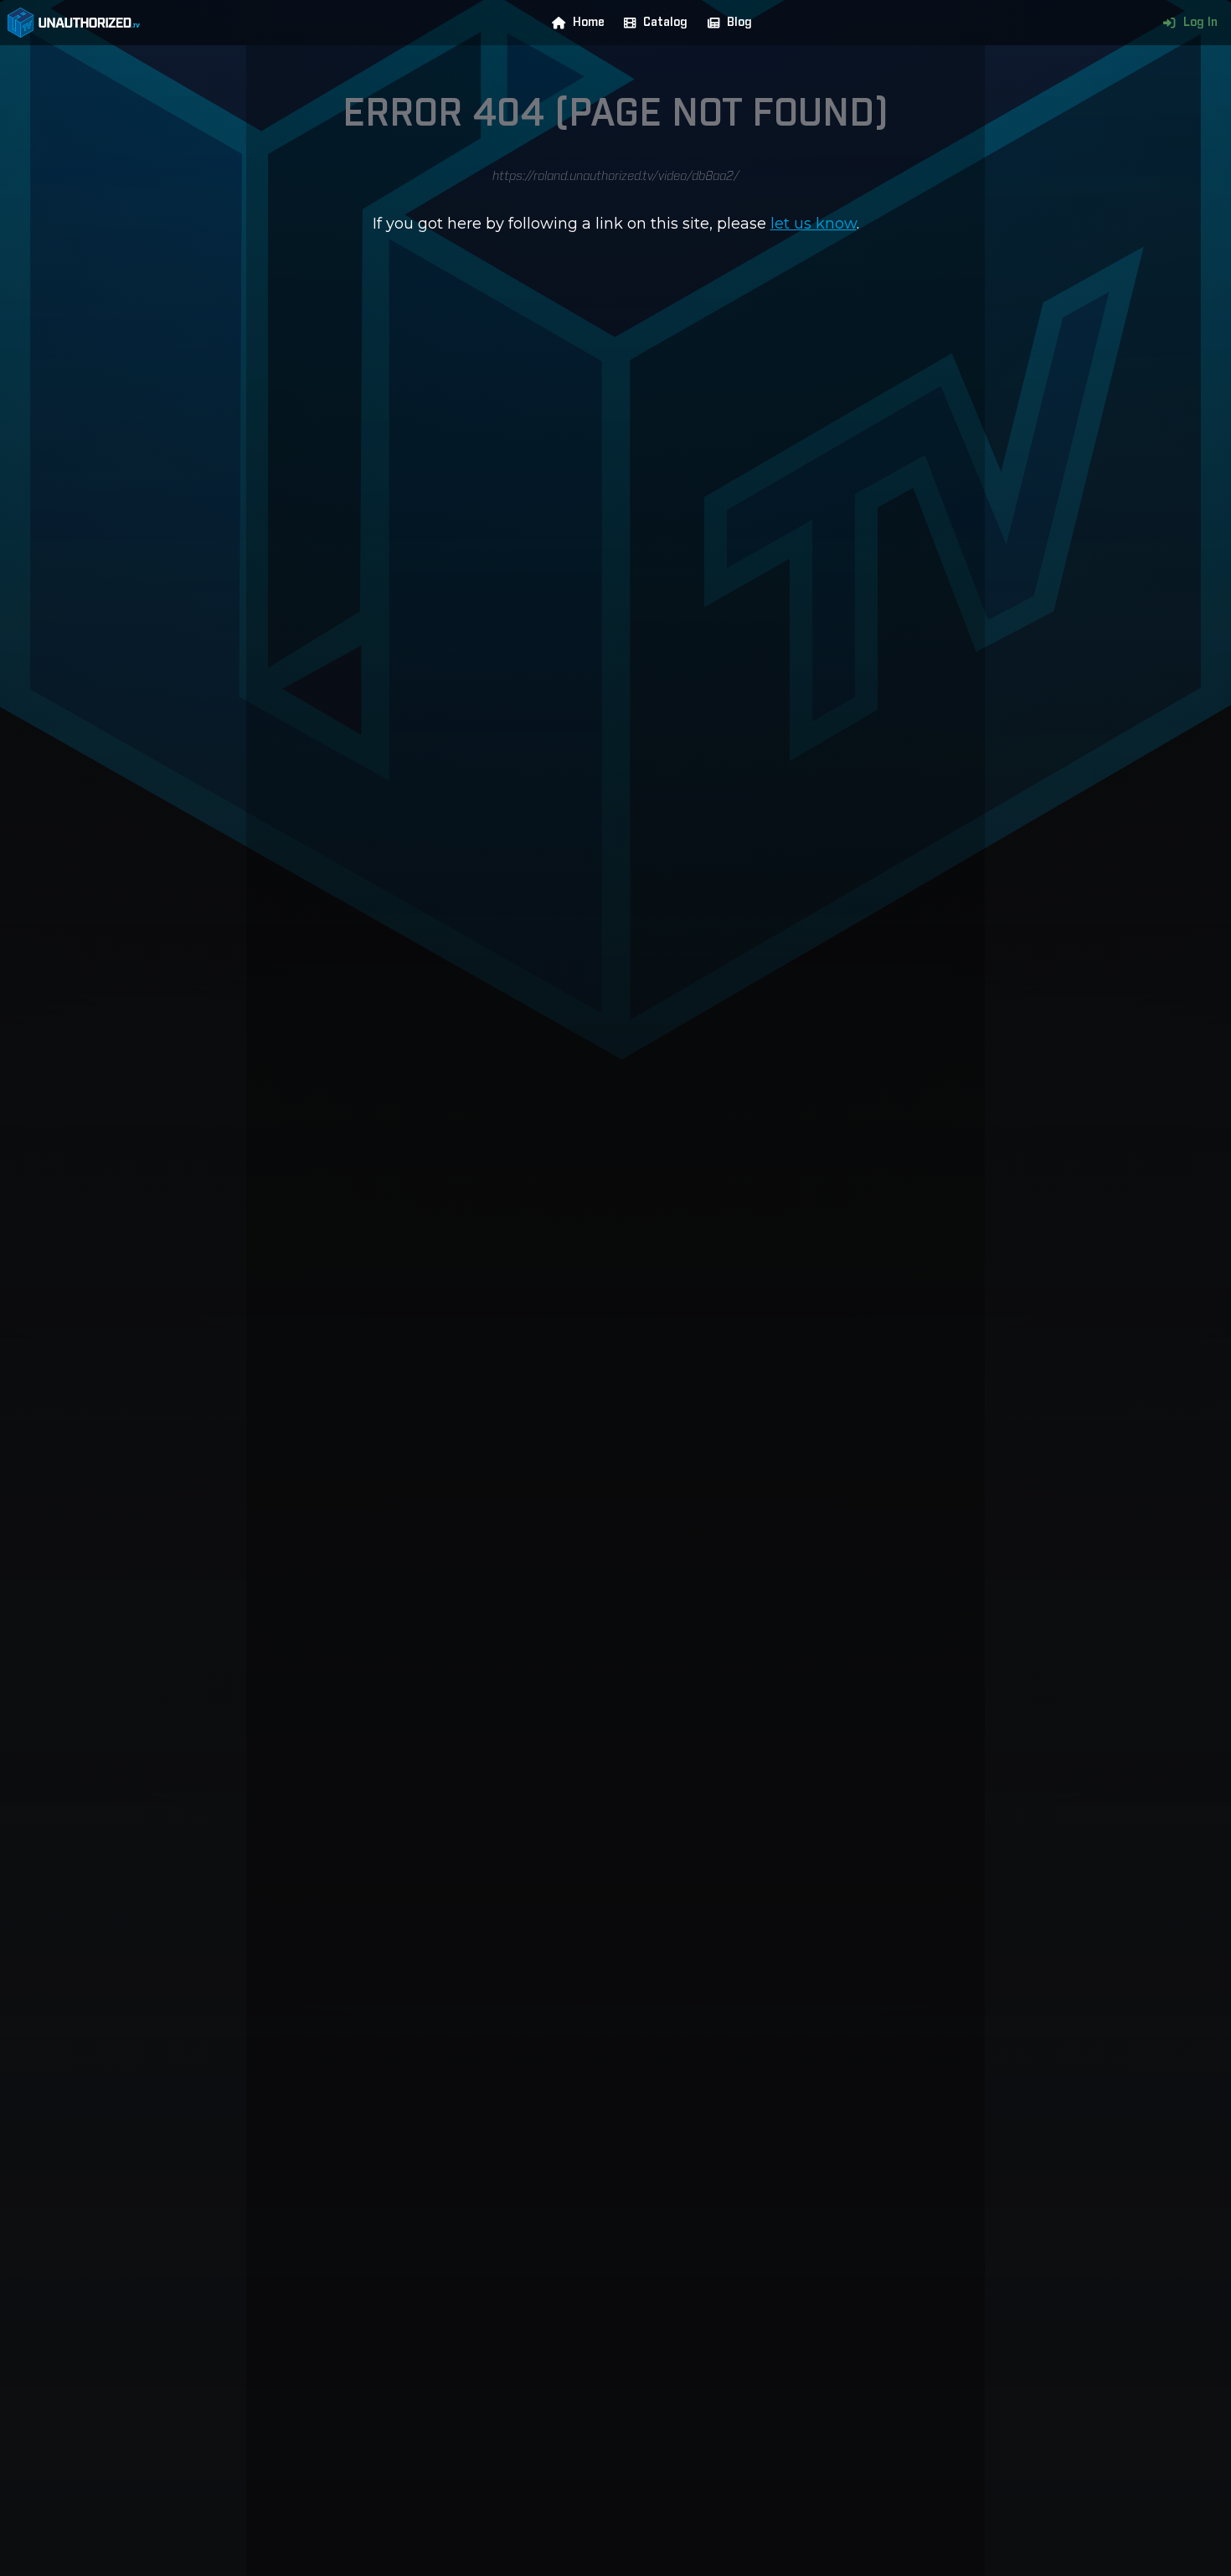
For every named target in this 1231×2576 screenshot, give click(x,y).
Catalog (665, 23)
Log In (1200, 23)
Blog (739, 23)
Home (589, 23)
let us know (814, 224)
